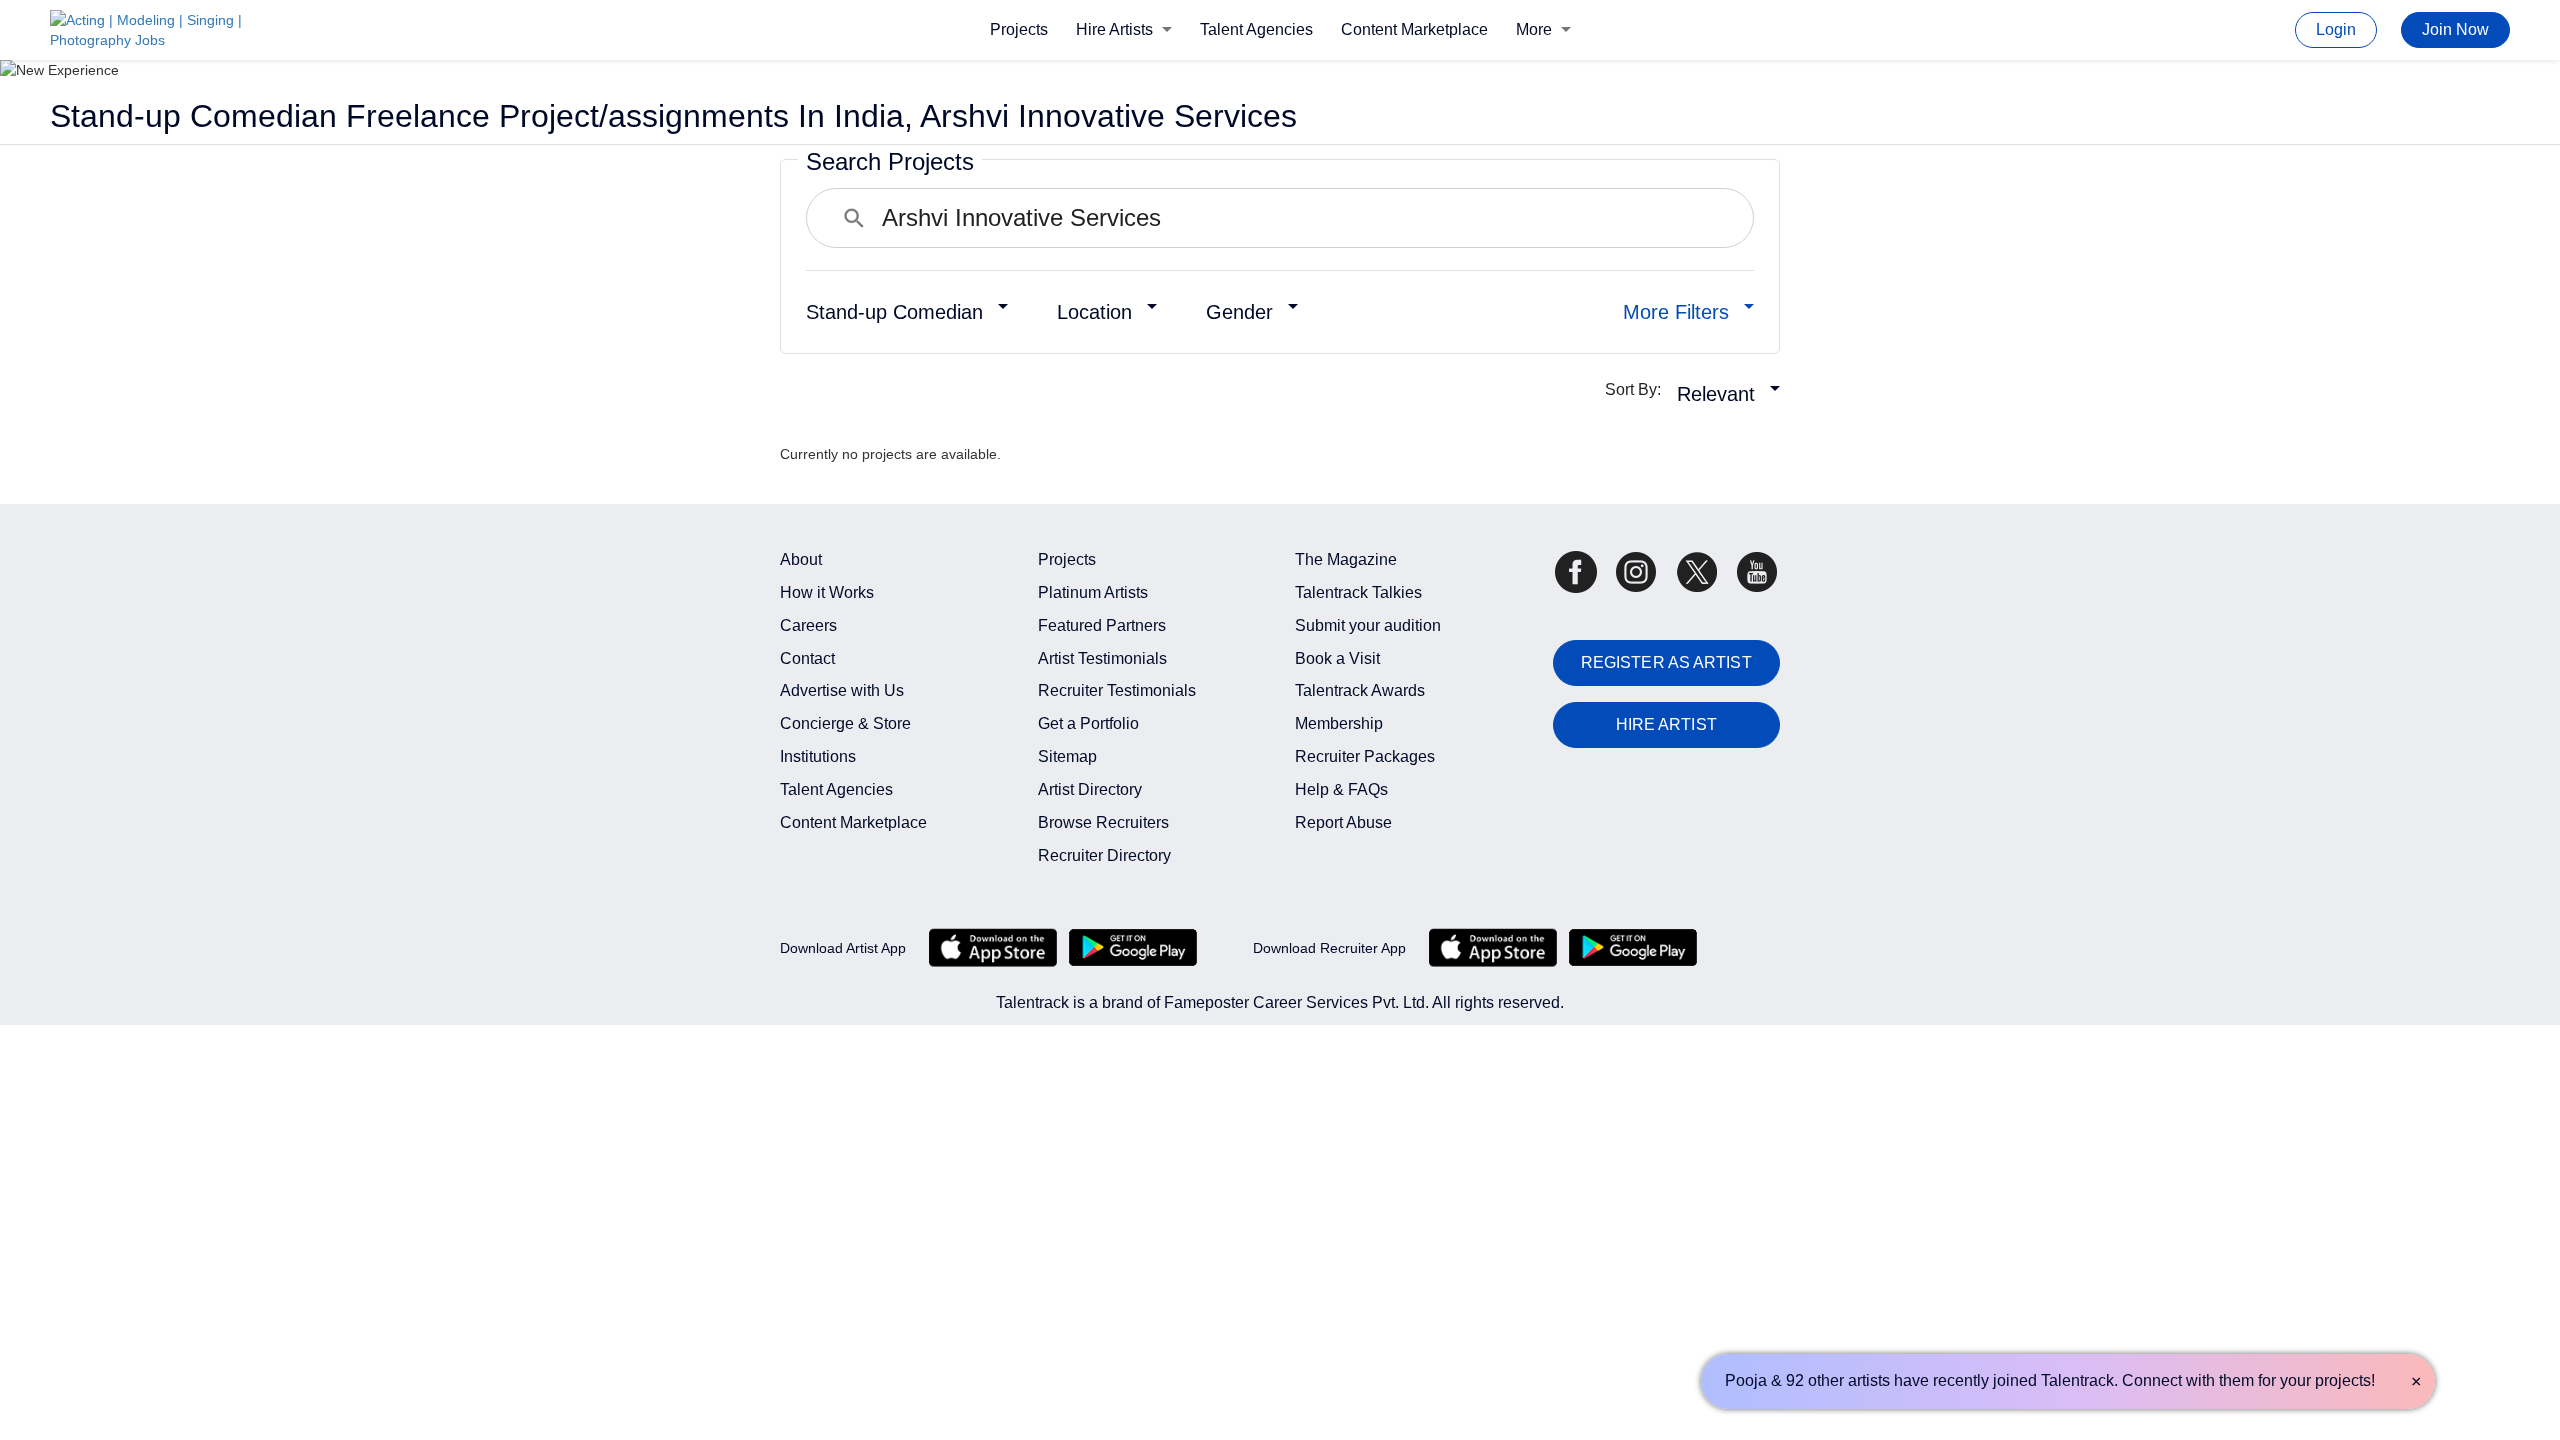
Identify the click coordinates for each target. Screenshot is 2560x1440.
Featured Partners (1102, 625)
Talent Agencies (1256, 29)
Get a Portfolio (1088, 723)
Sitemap (1067, 756)
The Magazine (1346, 559)
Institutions (818, 756)
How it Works (827, 592)
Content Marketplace (1414, 29)
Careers (808, 625)
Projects (1019, 29)
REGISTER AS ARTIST (1666, 662)
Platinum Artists (1093, 592)
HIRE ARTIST (1666, 724)
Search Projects (890, 161)
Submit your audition (1368, 625)
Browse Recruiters (1103, 822)
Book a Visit (1337, 658)
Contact (807, 658)
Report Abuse (1343, 822)
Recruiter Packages (1365, 756)
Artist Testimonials (1102, 658)
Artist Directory (1090, 789)
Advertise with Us (842, 690)
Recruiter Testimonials (1117, 690)
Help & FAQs (1341, 789)
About (801, 559)
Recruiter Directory (1104, 855)
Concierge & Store (845, 723)
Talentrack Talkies (1358, 592)
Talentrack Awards (1360, 690)
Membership (1339, 723)
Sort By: (1639, 389)
